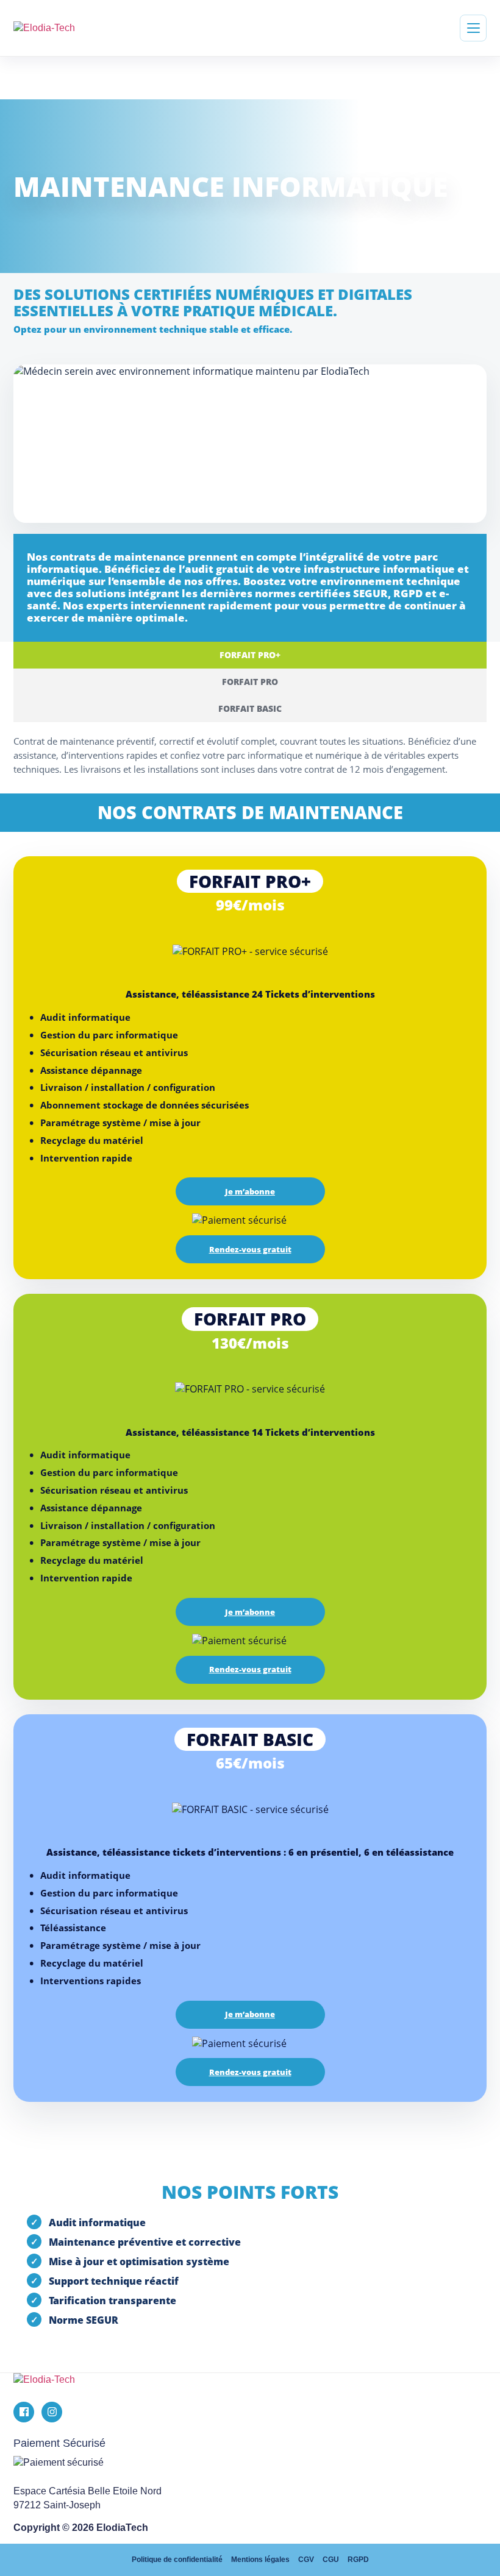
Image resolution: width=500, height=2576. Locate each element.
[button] (473, 28)
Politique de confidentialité (177, 2560)
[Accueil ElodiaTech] (250, 2380)
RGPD (358, 2560)
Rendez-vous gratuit (250, 1249)
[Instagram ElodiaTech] (52, 2412)
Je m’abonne (250, 1191)
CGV (306, 2560)
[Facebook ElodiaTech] (24, 2412)
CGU (331, 2560)
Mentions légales (260, 2560)
